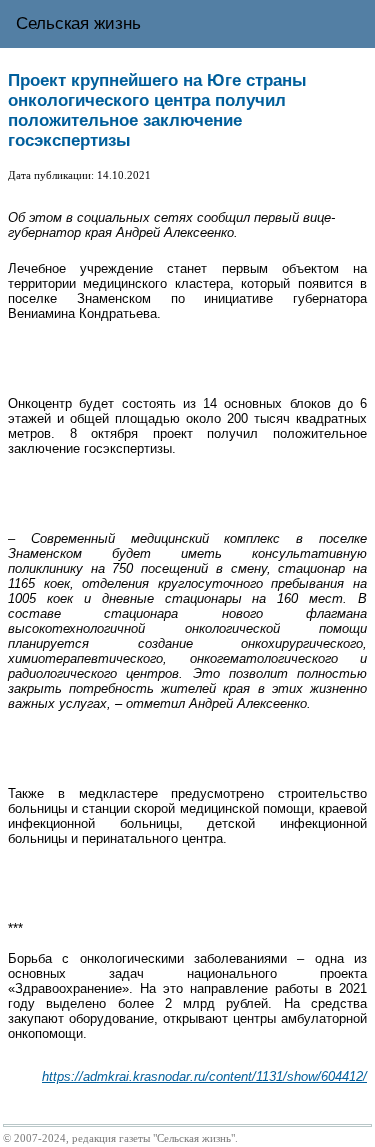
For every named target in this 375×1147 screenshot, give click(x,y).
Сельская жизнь (78, 23)
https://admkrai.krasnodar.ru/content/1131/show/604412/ (204, 1076)
